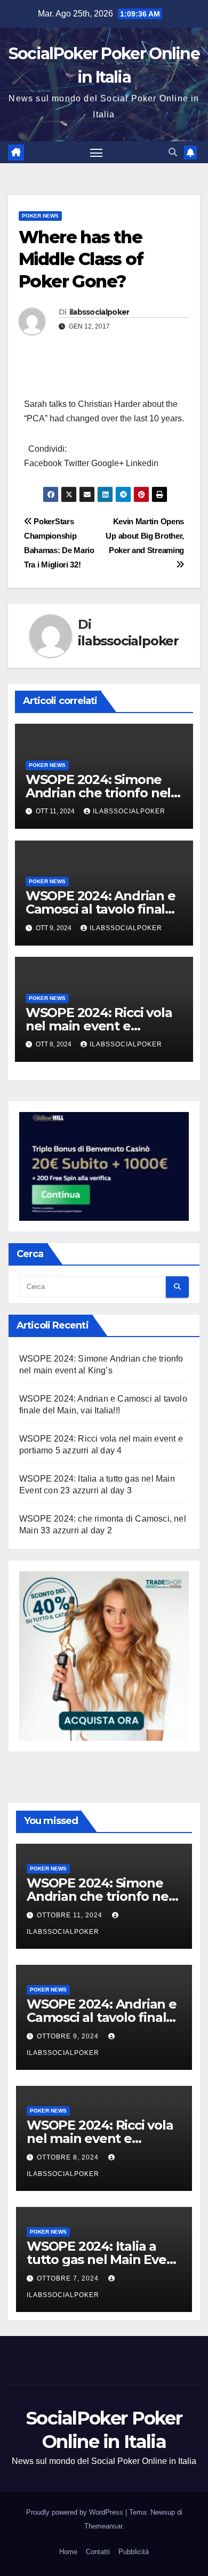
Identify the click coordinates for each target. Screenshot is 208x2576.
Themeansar (103, 2526)
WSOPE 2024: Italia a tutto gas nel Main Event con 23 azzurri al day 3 (103, 2259)
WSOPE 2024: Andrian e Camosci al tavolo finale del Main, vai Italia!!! (101, 909)
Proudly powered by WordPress (76, 2512)
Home (68, 2552)
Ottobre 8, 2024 (69, 2157)
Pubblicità (134, 2552)
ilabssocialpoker (99, 312)
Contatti (98, 2552)
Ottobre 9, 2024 (69, 2036)
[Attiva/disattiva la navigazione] (97, 153)
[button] (173, 152)
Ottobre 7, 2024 (69, 2278)
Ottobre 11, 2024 (71, 1915)
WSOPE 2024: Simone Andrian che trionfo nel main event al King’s (98, 793)
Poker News (40, 216)
